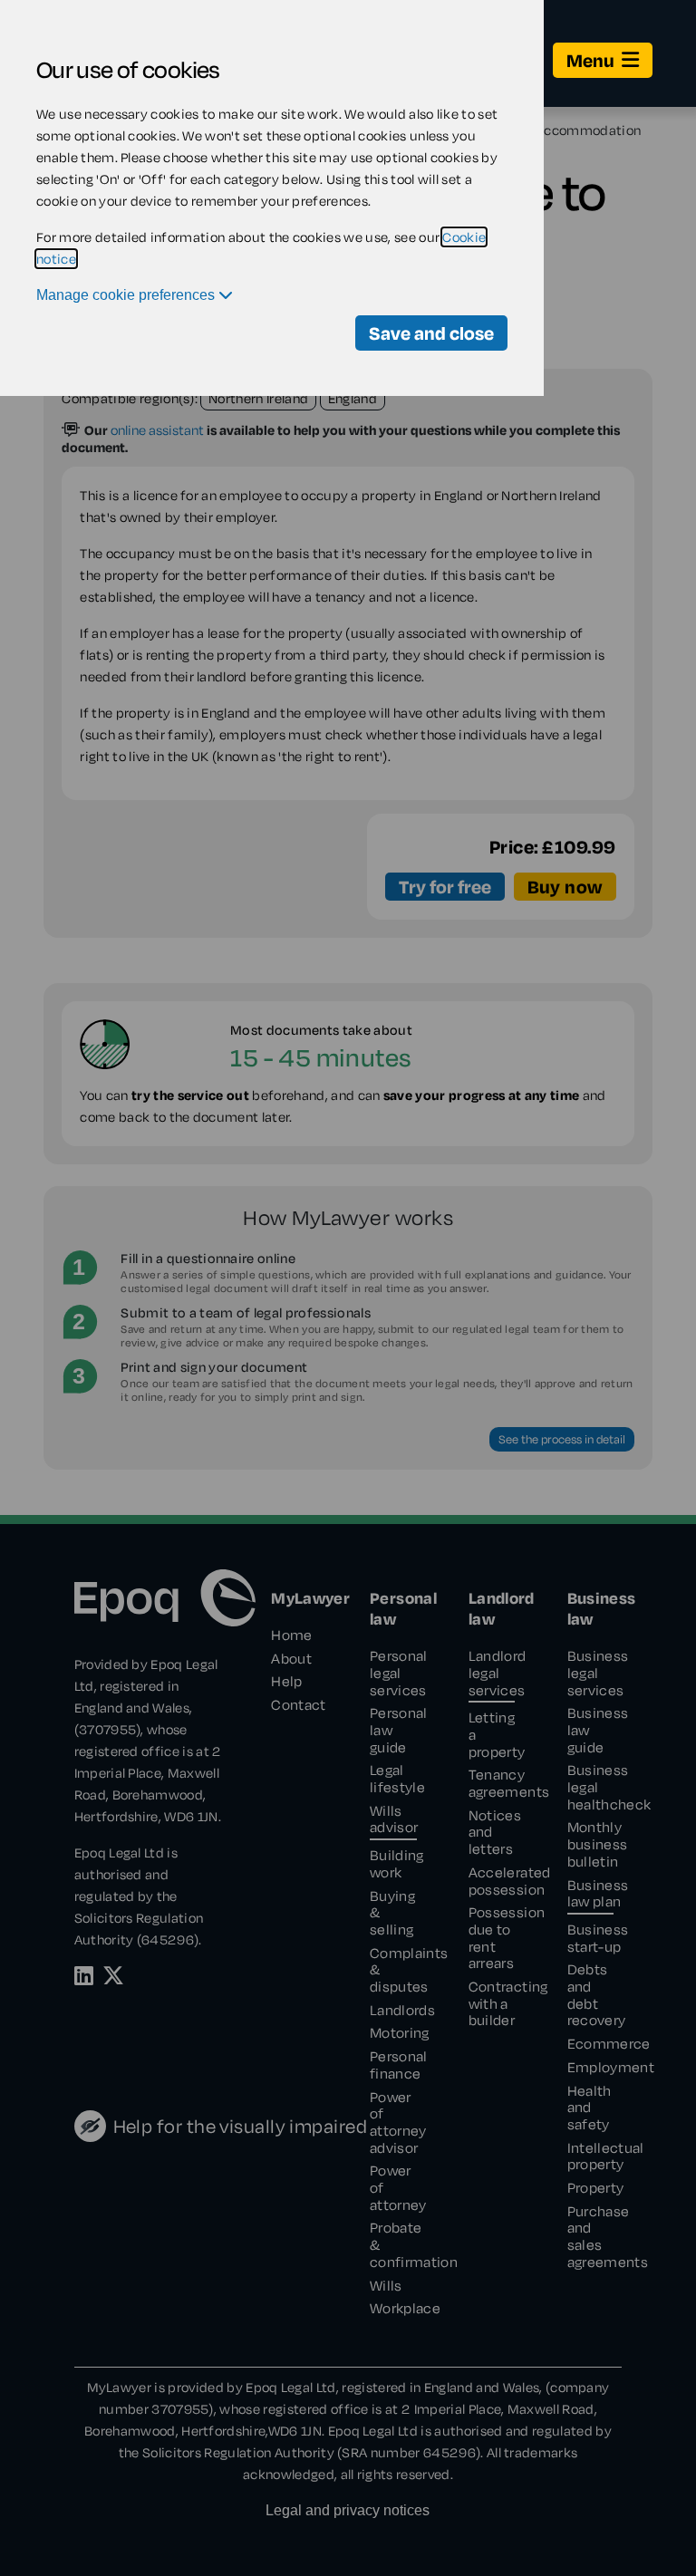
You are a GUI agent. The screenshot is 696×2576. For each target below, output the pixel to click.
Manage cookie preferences (127, 295)
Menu (590, 60)
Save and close (431, 333)
